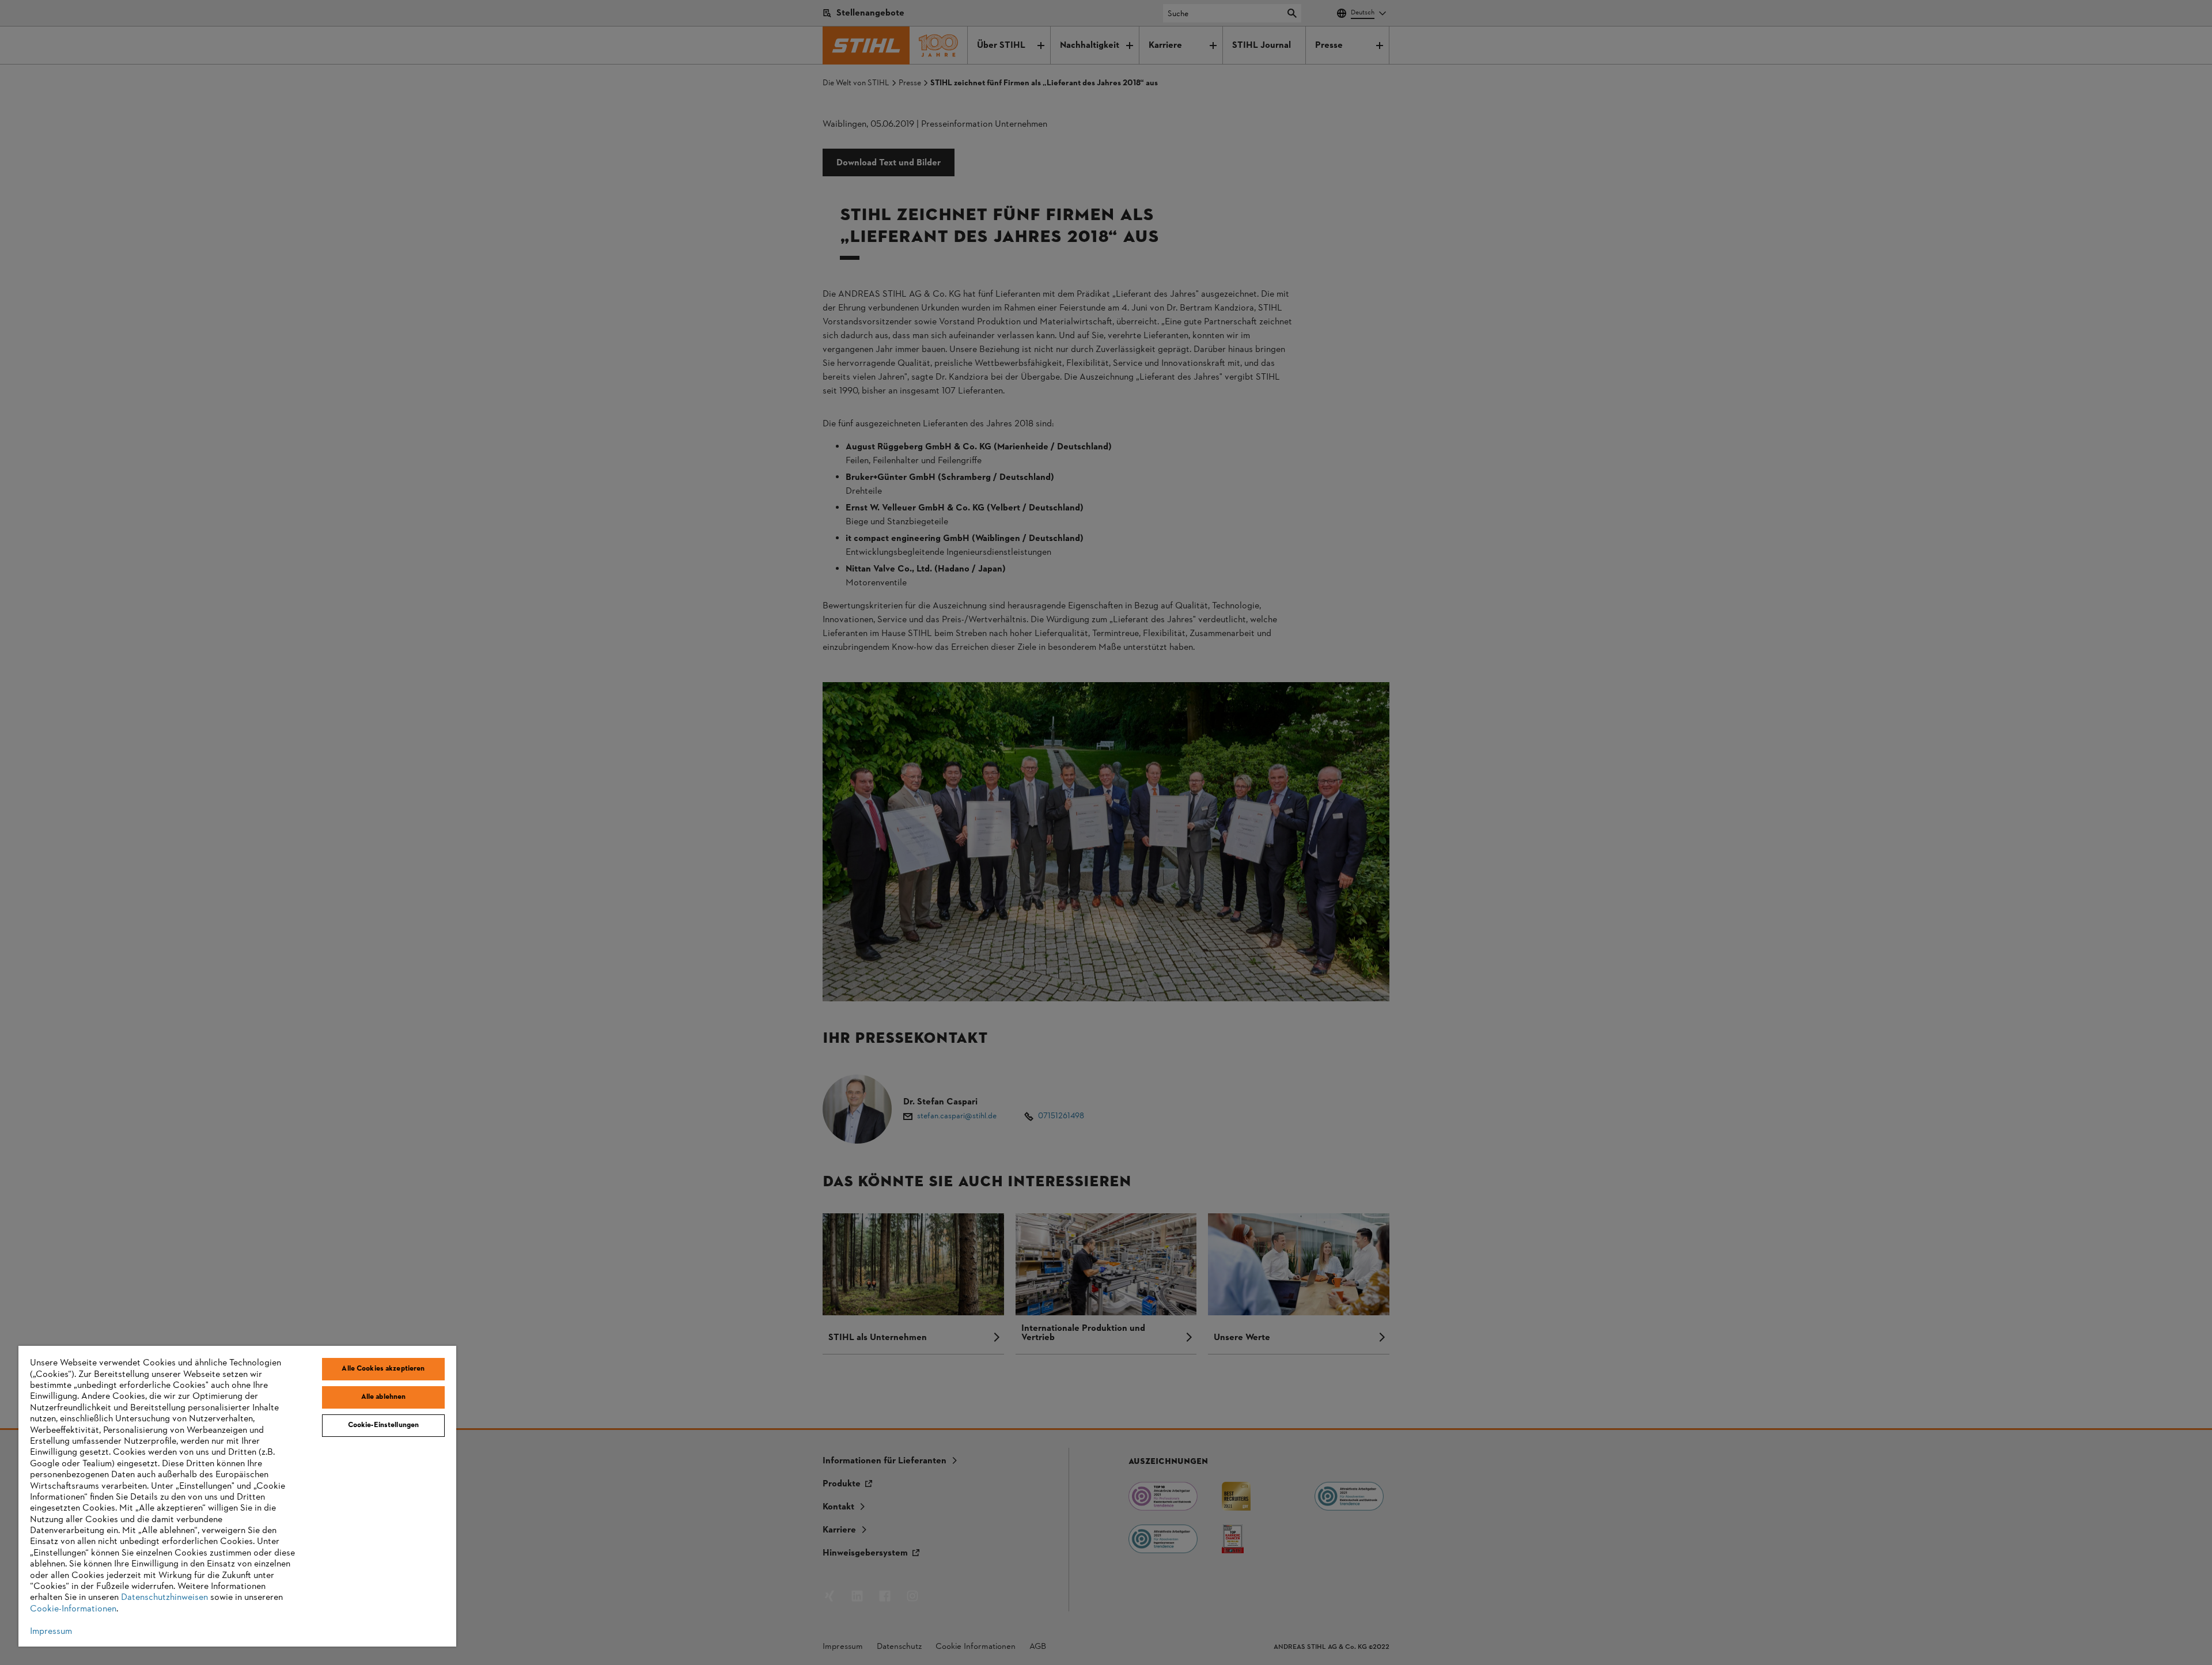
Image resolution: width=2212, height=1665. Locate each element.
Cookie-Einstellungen (384, 1425)
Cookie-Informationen (73, 1609)
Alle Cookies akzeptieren (383, 1369)
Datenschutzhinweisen (164, 1598)
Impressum (51, 1632)
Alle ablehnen (384, 1397)
